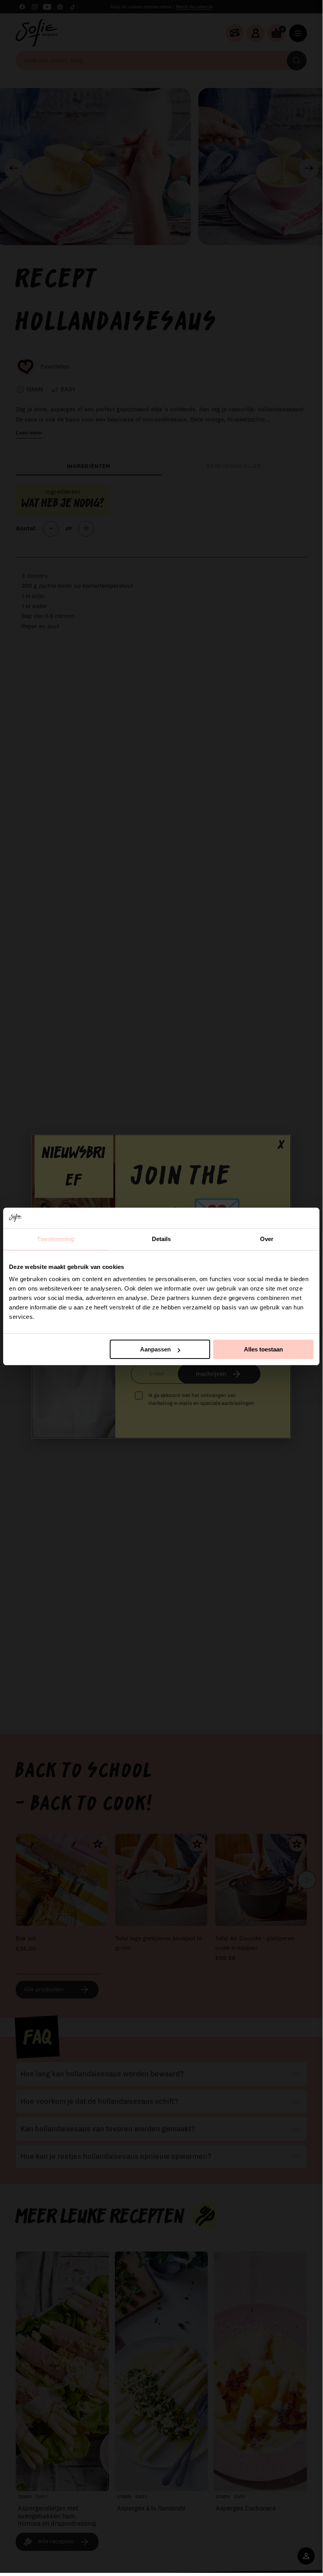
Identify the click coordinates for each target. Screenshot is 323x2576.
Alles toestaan (263, 1349)
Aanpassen (155, 1349)
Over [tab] (267, 1239)
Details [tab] (161, 1239)
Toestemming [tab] (56, 1239)
